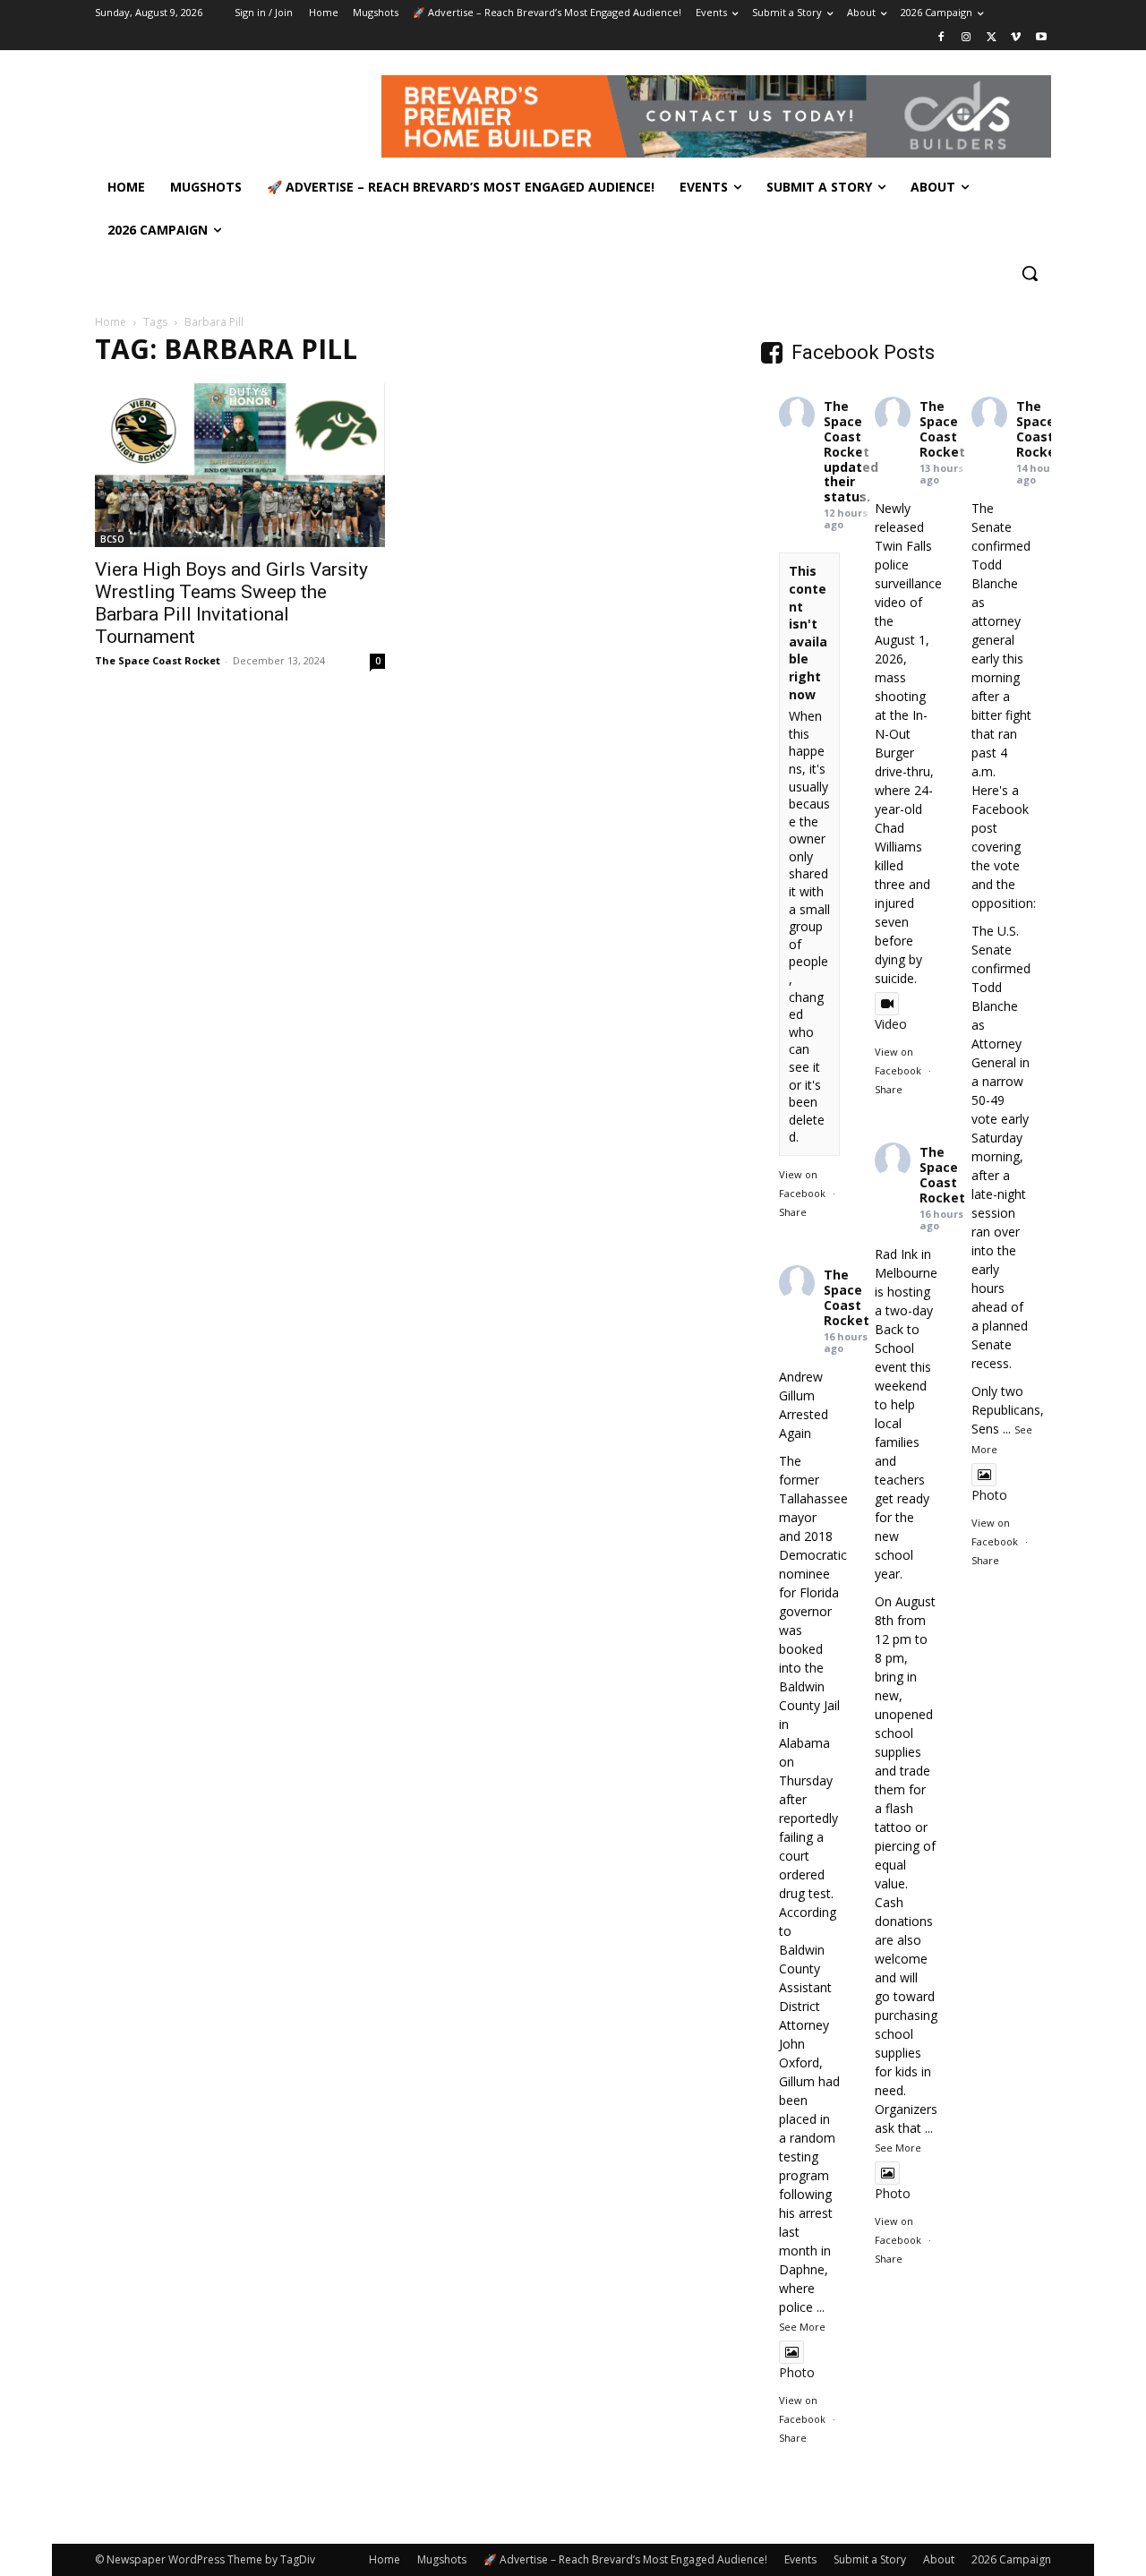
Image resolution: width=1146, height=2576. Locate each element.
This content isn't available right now (808, 632)
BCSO (112, 539)
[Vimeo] (1016, 38)
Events (800, 2559)
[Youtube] (1041, 38)
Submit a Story (870, 2559)
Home (111, 322)
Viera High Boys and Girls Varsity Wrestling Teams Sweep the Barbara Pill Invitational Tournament (231, 603)
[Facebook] (941, 38)
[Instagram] (966, 38)
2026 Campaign (1011, 2559)
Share (793, 1212)
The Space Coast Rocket (158, 660)
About (939, 2559)
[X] (992, 38)
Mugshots (442, 2559)
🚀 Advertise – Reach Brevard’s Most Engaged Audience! (625, 2559)
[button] (1030, 273)
